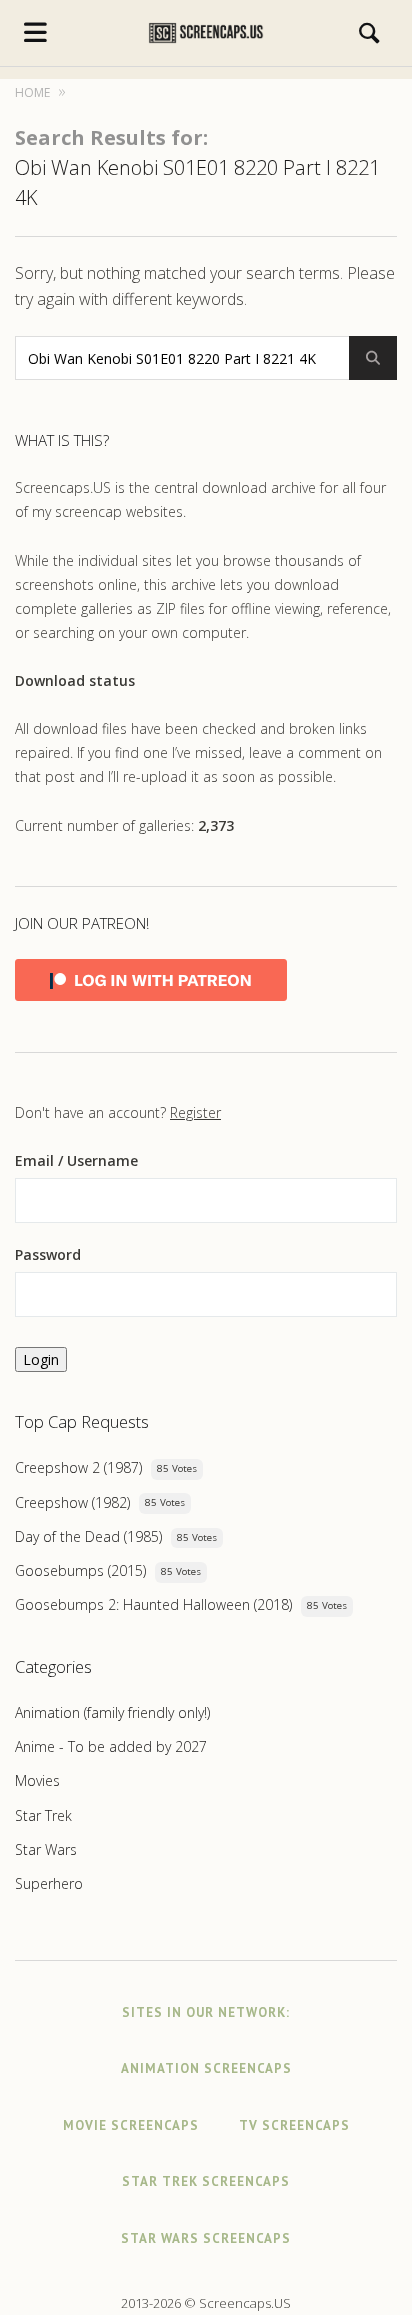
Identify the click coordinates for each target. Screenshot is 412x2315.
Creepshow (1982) (72, 1502)
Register (195, 1112)
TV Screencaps (294, 2125)
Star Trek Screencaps (206, 2181)
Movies (37, 1780)
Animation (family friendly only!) (112, 1712)
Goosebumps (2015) (80, 1570)
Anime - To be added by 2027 (111, 1746)
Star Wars (46, 1849)
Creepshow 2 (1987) (78, 1467)
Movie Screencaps (131, 2125)
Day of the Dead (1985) (88, 1536)
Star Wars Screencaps (206, 2238)
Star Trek (43, 1815)
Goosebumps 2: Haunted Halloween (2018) (153, 1604)
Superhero (49, 1883)
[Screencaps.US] (206, 33)
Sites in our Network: (206, 2012)
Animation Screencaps (206, 2068)
